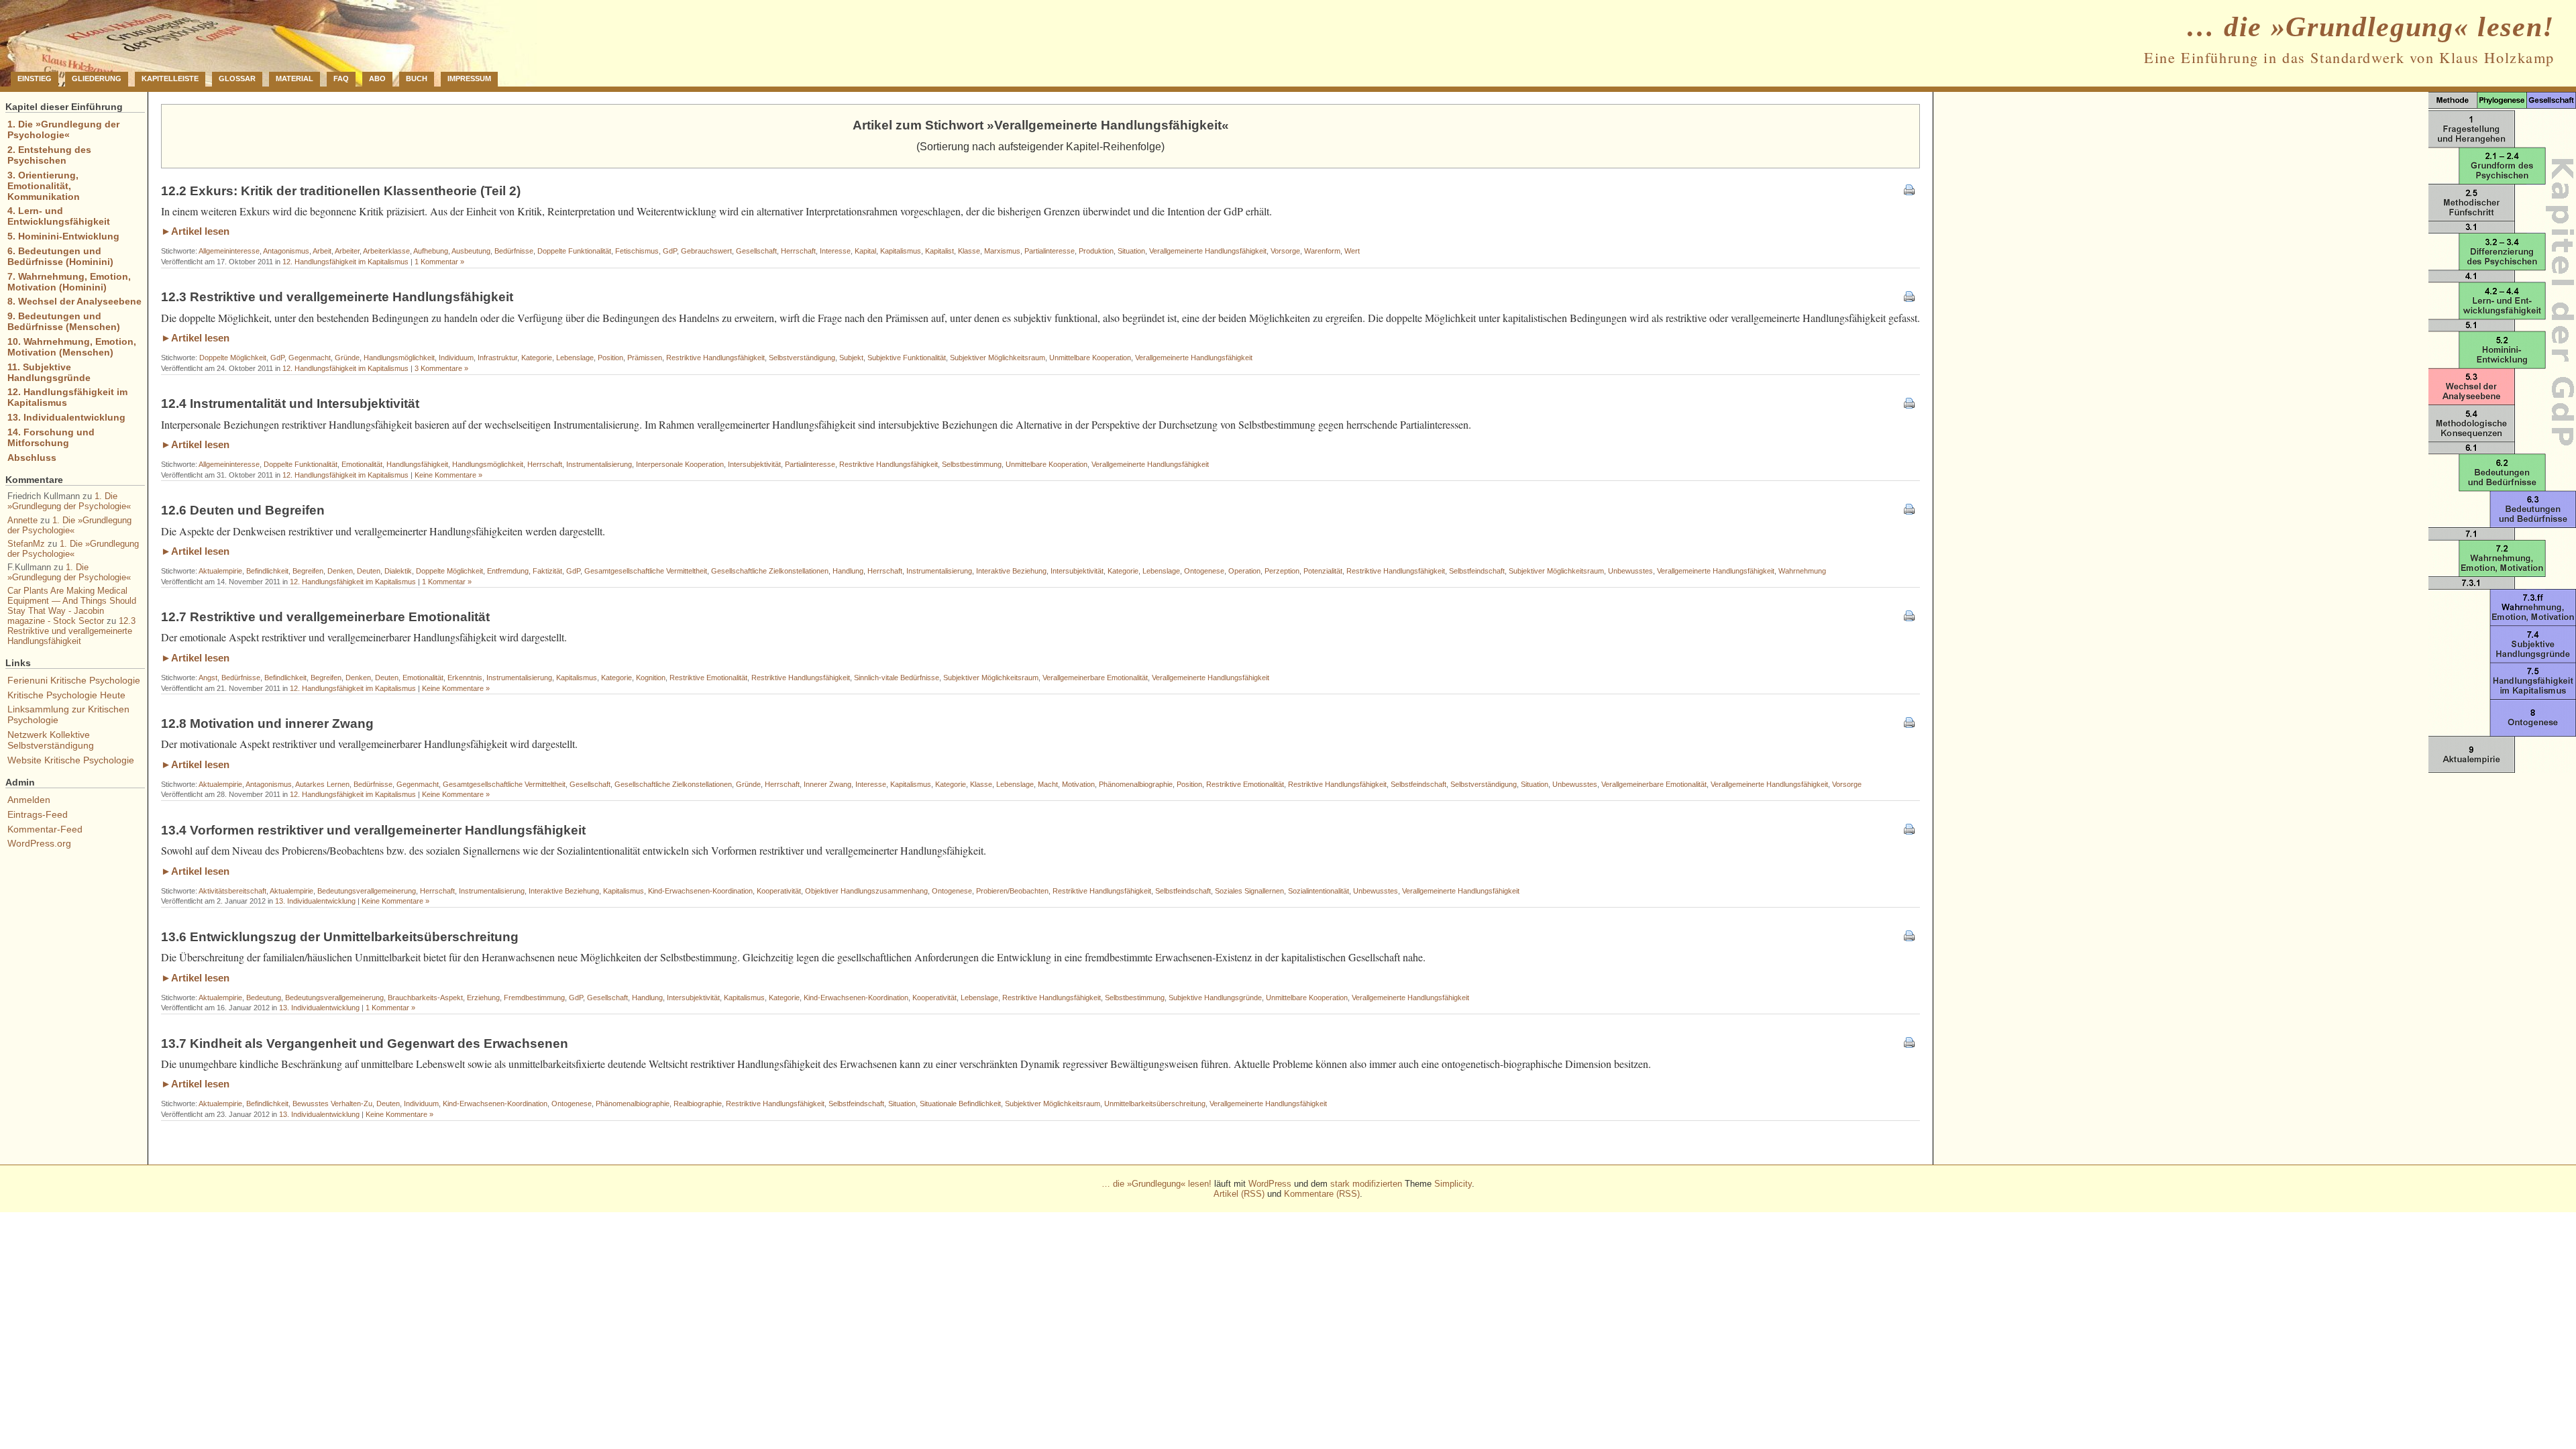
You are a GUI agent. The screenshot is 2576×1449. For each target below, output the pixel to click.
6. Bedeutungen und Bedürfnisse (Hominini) (60, 256)
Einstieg (35, 78)
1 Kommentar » (439, 262)
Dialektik (398, 571)
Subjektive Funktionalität (907, 358)
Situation (1131, 251)
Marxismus (1002, 251)
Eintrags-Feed (38, 814)
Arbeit (322, 251)
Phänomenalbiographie (1136, 784)
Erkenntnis (465, 678)
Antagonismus (286, 251)
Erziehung (483, 998)
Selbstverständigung (802, 358)
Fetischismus (637, 251)
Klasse (969, 251)
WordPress (1270, 1184)
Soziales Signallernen (1249, 891)
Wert (1352, 251)
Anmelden (29, 800)
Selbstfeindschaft (1477, 571)
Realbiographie (698, 1104)
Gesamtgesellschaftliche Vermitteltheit (646, 571)
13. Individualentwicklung (315, 901)
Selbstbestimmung (972, 464)
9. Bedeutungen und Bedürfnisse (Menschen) (64, 321)
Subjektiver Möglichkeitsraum (998, 358)
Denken (340, 571)
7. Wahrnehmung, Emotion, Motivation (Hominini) (69, 282)
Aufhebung (431, 251)
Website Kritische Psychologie (71, 760)
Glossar (237, 78)
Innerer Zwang (827, 784)
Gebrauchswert (706, 251)
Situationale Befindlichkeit (960, 1104)
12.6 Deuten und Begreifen (243, 510)
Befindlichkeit (267, 571)
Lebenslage (575, 358)
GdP (670, 251)
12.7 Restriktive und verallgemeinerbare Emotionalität (325, 617)
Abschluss (32, 458)
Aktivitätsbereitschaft (232, 891)
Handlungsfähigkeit (417, 464)
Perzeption (1282, 571)
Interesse (835, 251)
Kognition (651, 678)
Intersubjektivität (754, 464)
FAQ (341, 78)
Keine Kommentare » (448, 475)
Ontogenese (1204, 571)
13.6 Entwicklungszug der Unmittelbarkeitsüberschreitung (340, 937)
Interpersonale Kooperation (680, 464)
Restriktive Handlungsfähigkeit (715, 358)
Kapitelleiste (170, 78)
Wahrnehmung (1802, 571)
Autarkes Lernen (322, 784)
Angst (208, 678)
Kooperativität (779, 891)
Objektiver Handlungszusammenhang (866, 891)
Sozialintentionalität (1319, 891)
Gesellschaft (756, 251)
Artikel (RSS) (1239, 1194)
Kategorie (537, 358)
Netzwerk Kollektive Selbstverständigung (51, 740)
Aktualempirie (220, 571)
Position (610, 358)
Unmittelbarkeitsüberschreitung (1155, 1104)
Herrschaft (798, 251)
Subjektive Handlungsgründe (1215, 998)
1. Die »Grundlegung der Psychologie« (63, 129)
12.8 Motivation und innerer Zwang (267, 723)
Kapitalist (940, 251)
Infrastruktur (497, 358)
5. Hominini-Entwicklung (63, 236)
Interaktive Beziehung (1011, 571)
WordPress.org (39, 843)
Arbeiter (347, 251)
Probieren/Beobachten (1012, 891)
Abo (377, 78)
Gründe (347, 358)
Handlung (848, 571)
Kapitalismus (901, 251)
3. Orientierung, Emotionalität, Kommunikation (44, 186)
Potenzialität (1323, 571)
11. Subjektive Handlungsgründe (49, 372)
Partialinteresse (1050, 251)
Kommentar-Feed (45, 829)
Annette (22, 520)
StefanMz (26, 544)
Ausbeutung (471, 251)
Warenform (1322, 251)
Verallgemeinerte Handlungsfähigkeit (1208, 251)
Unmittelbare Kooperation (1090, 358)
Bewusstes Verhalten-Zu (332, 1104)
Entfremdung (508, 571)
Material (294, 78)
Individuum (456, 358)
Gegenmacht (310, 358)
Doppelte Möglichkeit (233, 358)
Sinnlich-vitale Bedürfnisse (897, 678)
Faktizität (547, 571)
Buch (417, 78)
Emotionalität (362, 464)
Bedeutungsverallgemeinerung (367, 891)
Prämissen (645, 358)
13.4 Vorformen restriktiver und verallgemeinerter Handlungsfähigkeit (373, 830)
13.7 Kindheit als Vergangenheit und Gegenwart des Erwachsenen (365, 1043)
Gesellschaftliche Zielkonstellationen (770, 571)
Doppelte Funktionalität (574, 251)
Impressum (469, 78)
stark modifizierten (1366, 1184)
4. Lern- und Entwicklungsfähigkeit (59, 216)
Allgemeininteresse (229, 251)
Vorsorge (1285, 251)
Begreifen (308, 571)
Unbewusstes (1630, 571)
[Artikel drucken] (1909, 191)
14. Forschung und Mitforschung (51, 437)
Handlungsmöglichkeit (399, 358)
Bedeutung (264, 998)
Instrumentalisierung (599, 464)
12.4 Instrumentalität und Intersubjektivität (290, 404)
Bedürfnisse (514, 251)
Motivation (1078, 784)
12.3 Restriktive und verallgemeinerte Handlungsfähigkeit (337, 297)
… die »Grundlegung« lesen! (2370, 27)
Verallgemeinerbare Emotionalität (1095, 678)
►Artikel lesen (195, 231)
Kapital (865, 251)
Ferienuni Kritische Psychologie (74, 680)
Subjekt (851, 358)
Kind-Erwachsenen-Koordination (700, 891)
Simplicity (1453, 1184)
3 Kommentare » (441, 368)
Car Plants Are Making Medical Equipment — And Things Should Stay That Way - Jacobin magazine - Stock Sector (72, 606)
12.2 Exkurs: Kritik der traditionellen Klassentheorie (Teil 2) (341, 191)
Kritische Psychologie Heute (66, 695)
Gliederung (97, 78)
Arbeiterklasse (386, 251)
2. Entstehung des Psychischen (49, 155)
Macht (1048, 784)
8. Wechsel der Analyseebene (74, 301)
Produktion (1096, 251)
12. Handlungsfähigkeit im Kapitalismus (345, 262)
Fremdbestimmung (534, 998)
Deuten (369, 571)
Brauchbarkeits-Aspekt (425, 998)
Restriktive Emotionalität (708, 678)
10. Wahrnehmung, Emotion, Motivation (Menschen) (72, 347)
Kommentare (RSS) (1322, 1194)
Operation (1244, 571)
